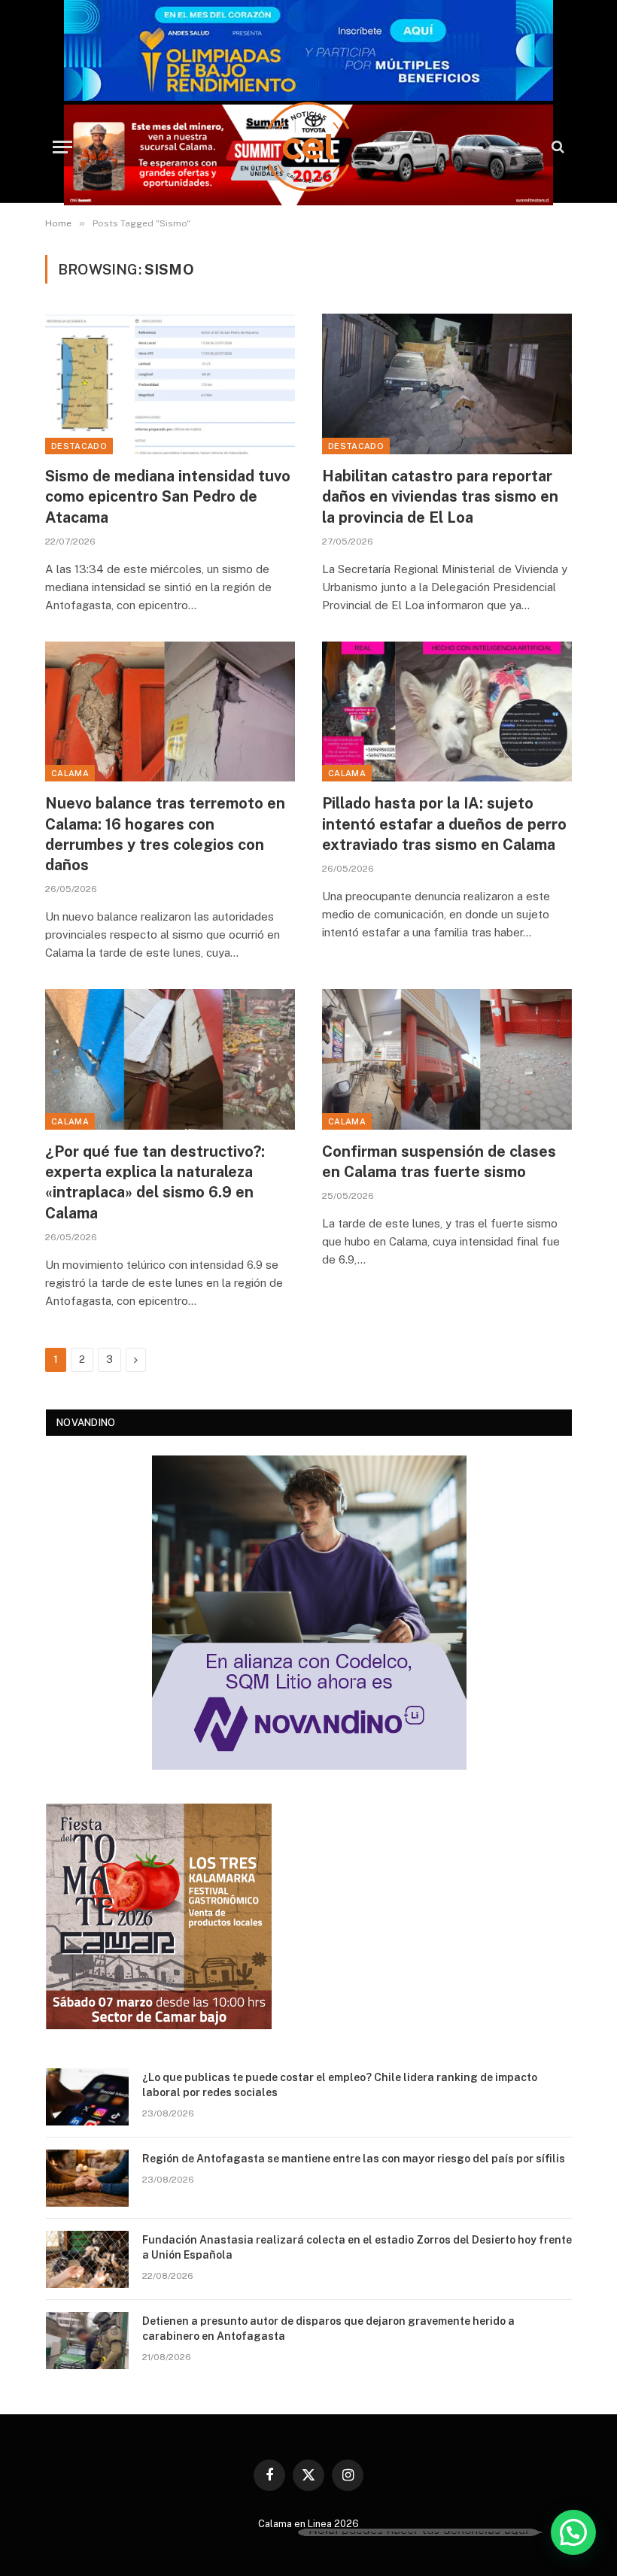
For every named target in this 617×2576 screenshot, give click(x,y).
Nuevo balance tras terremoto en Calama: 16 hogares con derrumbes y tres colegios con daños (165, 834)
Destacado (79, 446)
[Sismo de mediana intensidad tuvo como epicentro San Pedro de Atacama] (170, 384)
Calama (70, 773)
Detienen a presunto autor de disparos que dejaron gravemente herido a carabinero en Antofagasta (328, 2329)
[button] (573, 2532)
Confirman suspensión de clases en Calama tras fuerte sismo (439, 1162)
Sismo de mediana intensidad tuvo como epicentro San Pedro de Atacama (168, 496)
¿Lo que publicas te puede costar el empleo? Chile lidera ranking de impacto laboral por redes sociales (340, 2085)
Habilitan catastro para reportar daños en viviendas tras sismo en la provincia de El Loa (440, 496)
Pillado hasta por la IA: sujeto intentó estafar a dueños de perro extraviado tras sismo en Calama (444, 824)
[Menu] (62, 147)
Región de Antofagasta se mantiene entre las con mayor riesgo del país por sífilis (354, 2159)
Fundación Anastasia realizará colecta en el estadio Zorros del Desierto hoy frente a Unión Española (357, 2247)
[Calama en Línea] (308, 147)
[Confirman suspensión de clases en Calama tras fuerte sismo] (447, 1059)
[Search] (556, 147)
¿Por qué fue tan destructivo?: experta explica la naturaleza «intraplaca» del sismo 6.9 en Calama (155, 1182)
